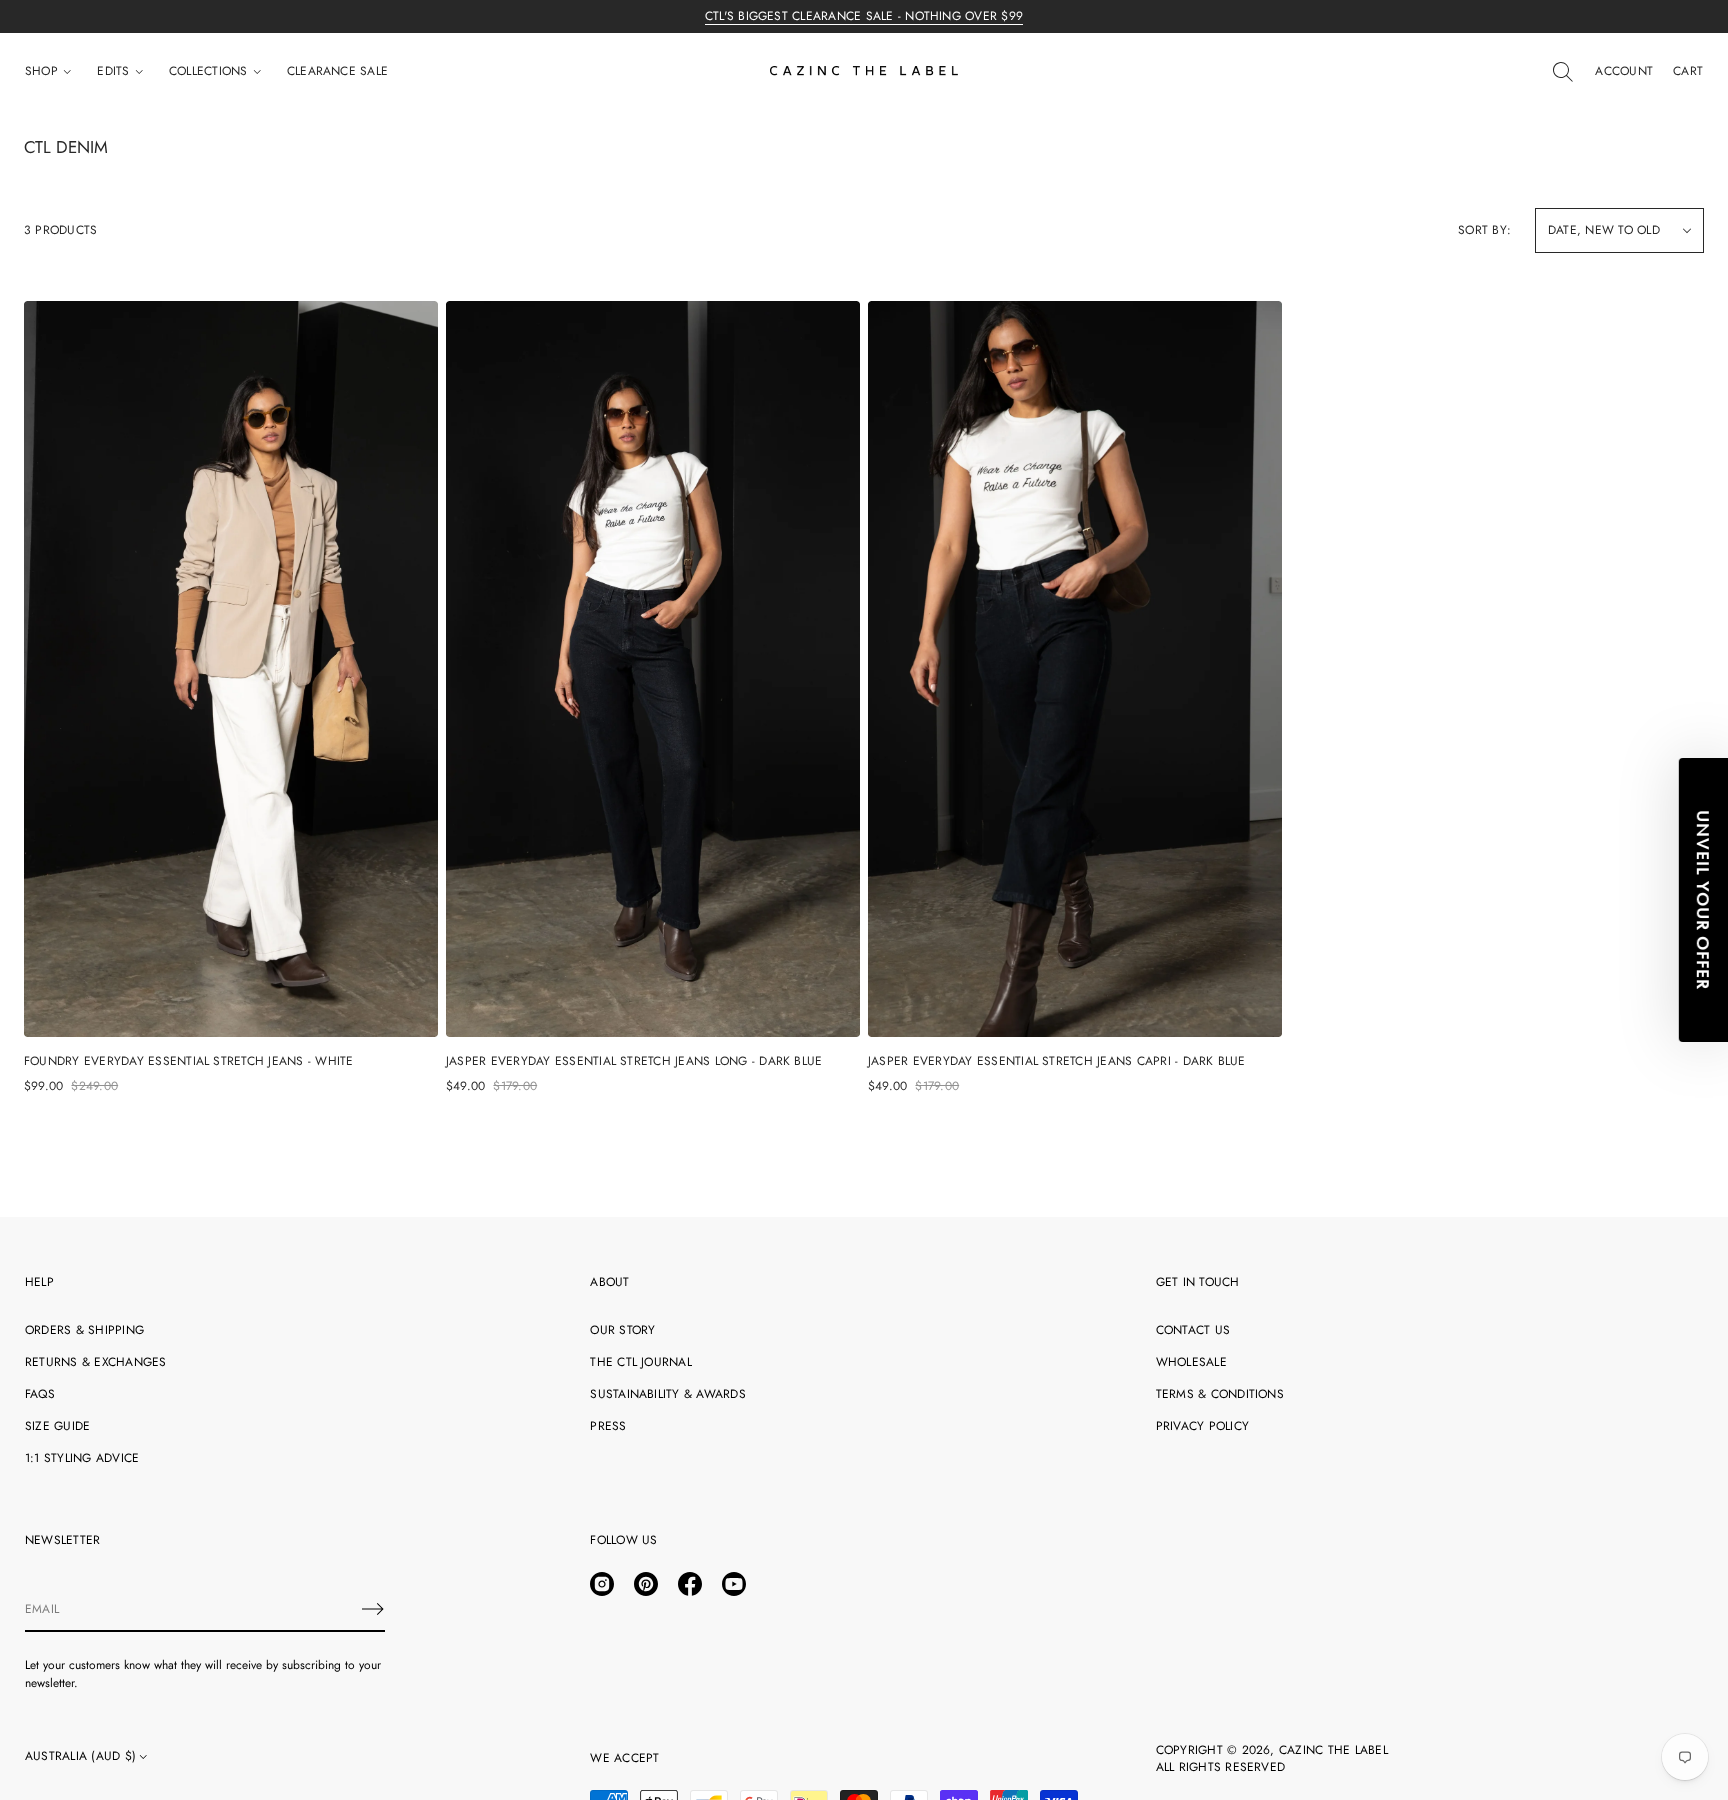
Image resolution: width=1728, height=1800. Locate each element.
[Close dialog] (1236, 625)
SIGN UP (1059, 1022)
